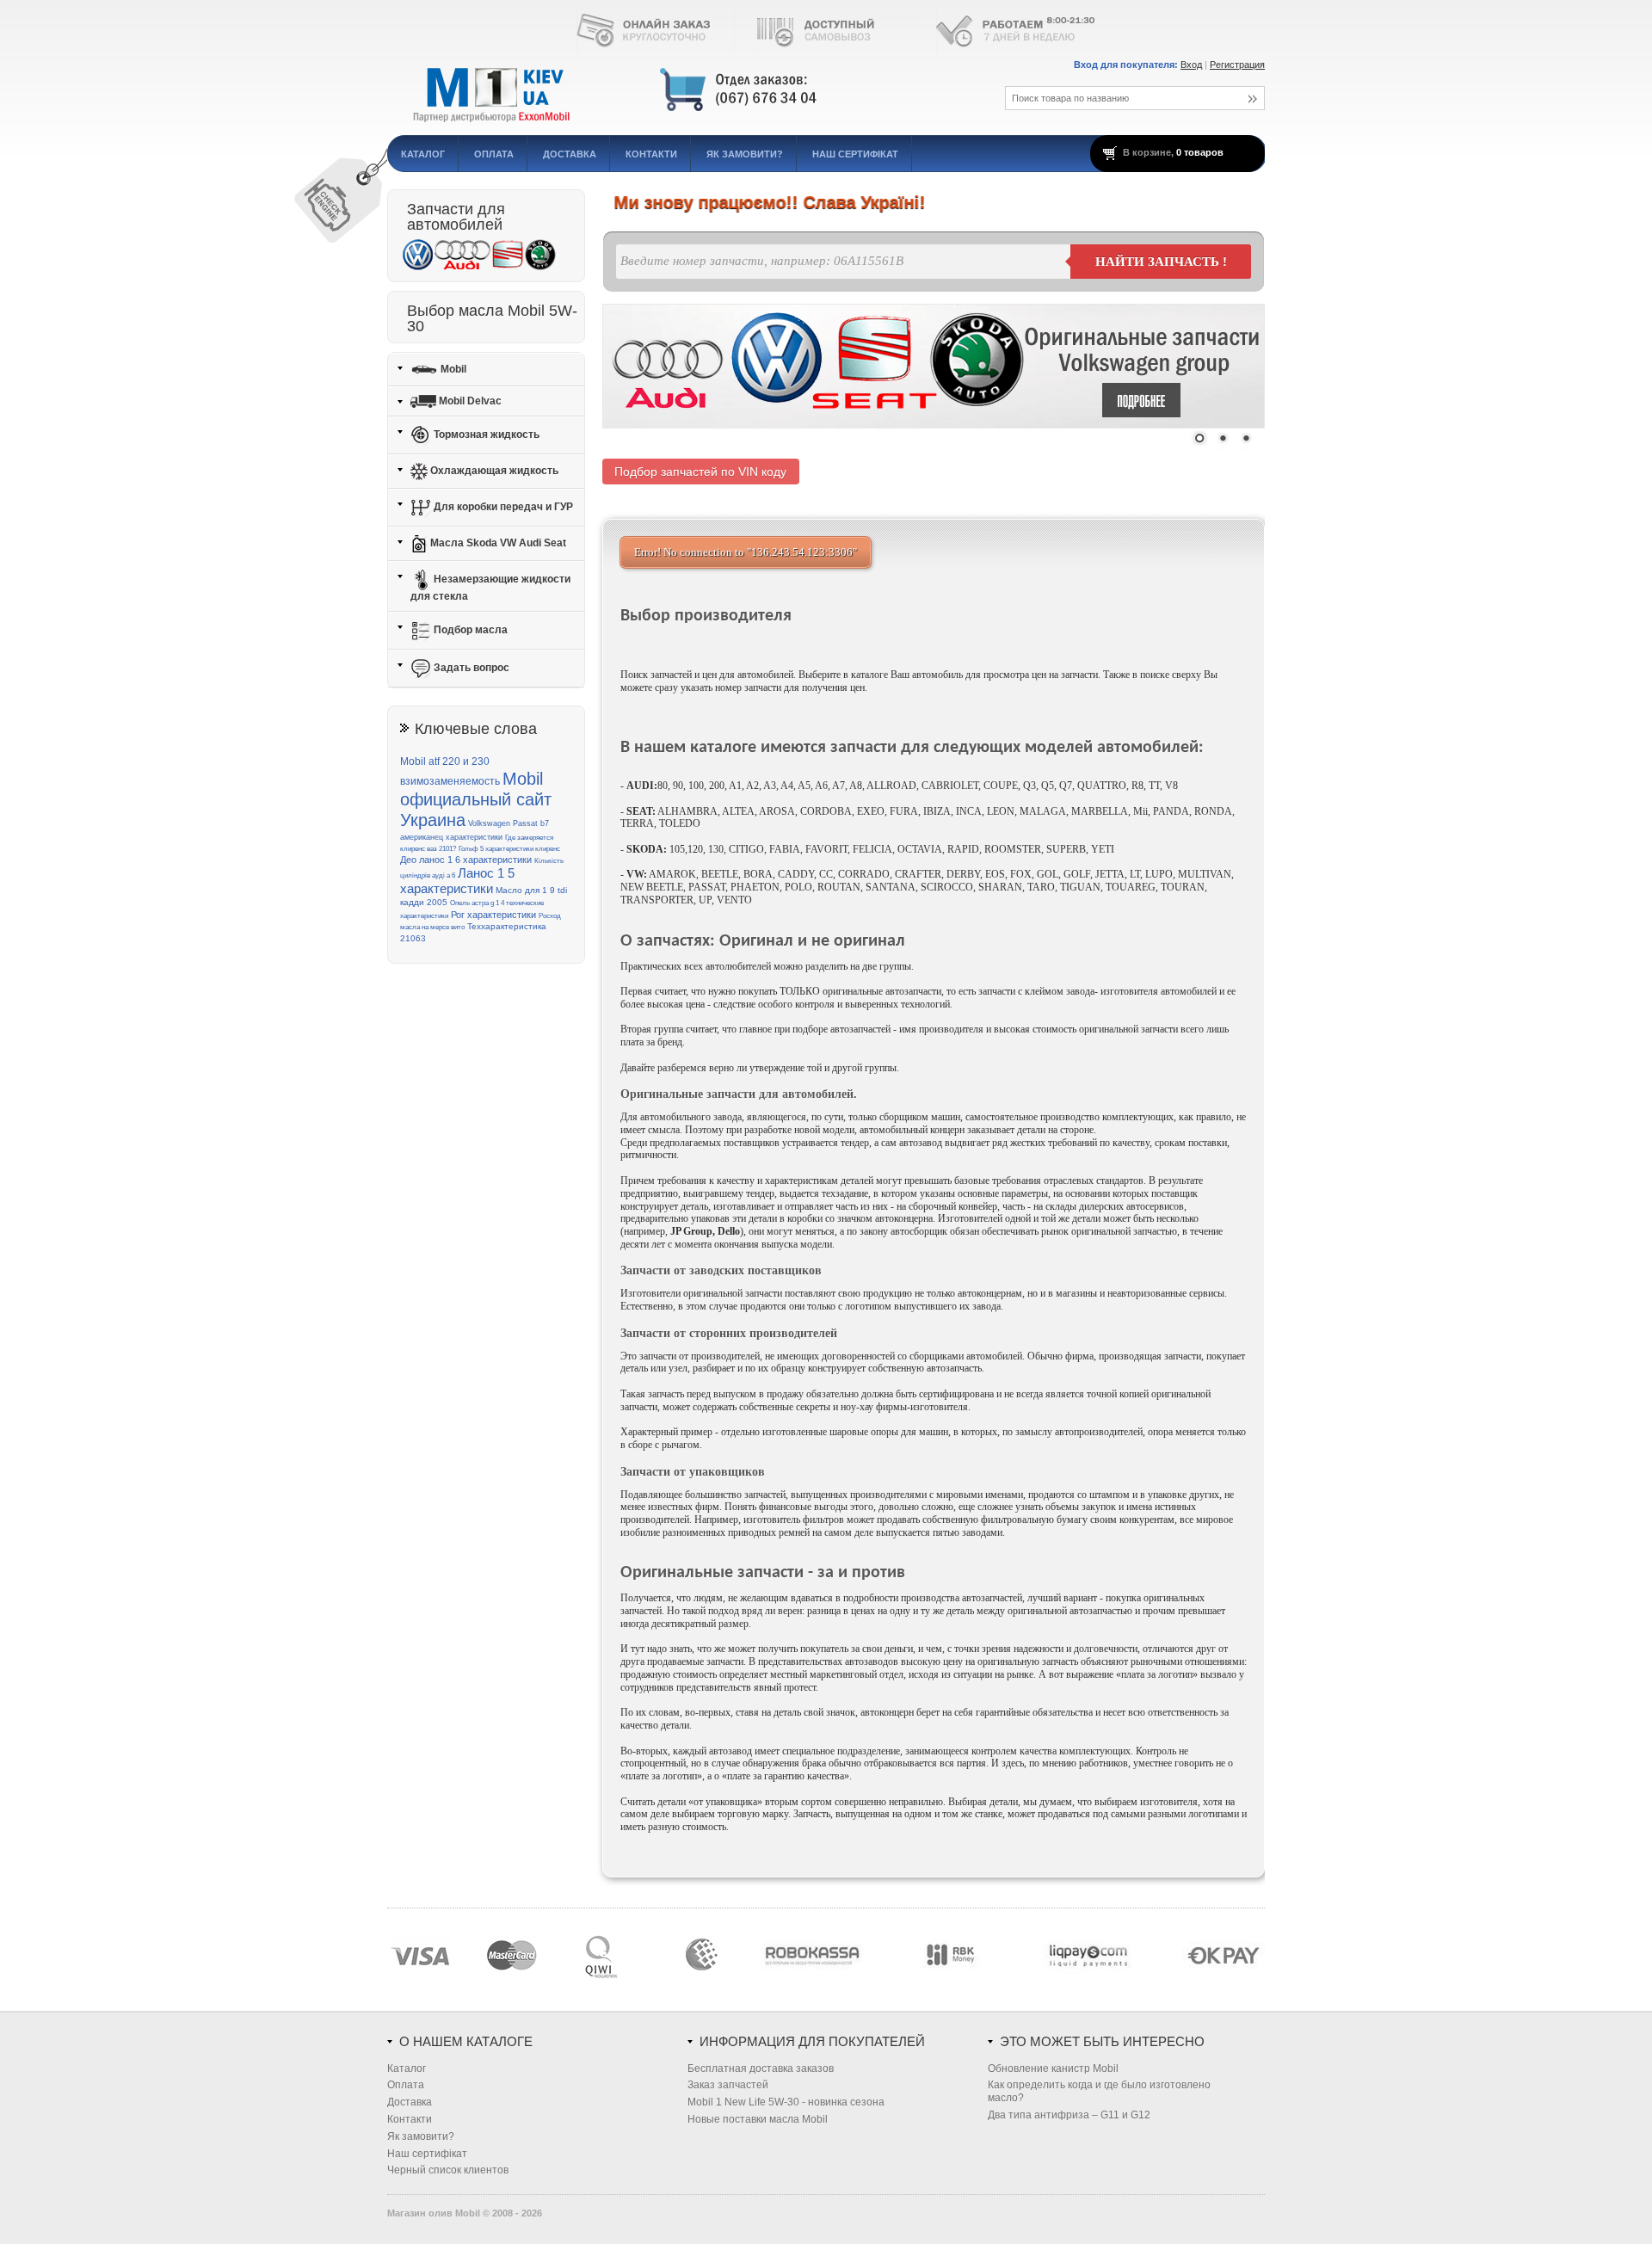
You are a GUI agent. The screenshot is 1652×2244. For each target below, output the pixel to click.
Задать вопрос (470, 668)
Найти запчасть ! (1161, 262)
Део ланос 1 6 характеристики (466, 860)
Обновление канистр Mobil (1053, 2068)
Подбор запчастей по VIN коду (700, 472)
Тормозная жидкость (485, 435)
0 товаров (1200, 152)
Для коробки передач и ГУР (502, 507)
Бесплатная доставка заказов (761, 2068)
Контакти (651, 154)
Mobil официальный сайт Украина (476, 800)
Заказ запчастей (728, 2085)
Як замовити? (745, 154)
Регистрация (1237, 65)
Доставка (570, 154)
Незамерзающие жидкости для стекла (490, 588)
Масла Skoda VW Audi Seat (497, 543)
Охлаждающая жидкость (493, 471)
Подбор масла (469, 630)
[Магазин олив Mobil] (675, 90)
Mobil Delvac (469, 401)
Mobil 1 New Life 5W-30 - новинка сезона (786, 2102)
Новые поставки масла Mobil (758, 2119)
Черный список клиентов (448, 2170)
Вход (1191, 65)
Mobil (452, 368)
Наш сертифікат (855, 154)
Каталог (423, 154)
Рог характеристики (493, 915)
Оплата (494, 154)
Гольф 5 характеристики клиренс (509, 849)
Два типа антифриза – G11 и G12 (1069, 2115)
